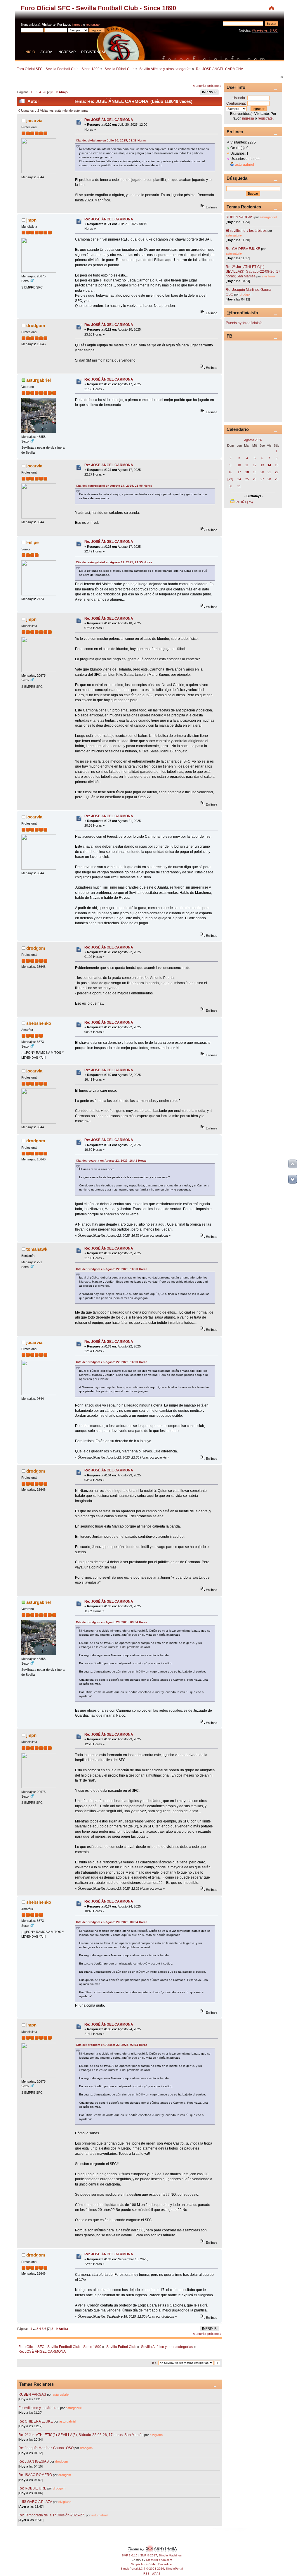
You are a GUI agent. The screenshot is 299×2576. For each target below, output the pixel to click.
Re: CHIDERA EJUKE (36, 2421)
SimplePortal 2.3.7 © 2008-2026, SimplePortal (152, 2569)
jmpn (31, 220)
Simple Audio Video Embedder (152, 2564)
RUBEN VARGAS (32, 2394)
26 (255, 479)
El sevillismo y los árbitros (39, 2408)
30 (230, 486)
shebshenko (39, 1023)
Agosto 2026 (253, 440)
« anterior (200, 86)
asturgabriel (39, 380)
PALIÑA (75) (244, 502)
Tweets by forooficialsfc (244, 323)
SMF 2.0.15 (130, 2555)
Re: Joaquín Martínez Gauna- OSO (46, 2448)
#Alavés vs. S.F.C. (265, 30)
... (35, 92)
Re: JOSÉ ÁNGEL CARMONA (109, 120)
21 (269, 472)
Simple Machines (170, 2555)
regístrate (93, 25)
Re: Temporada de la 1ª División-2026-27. (52, 2515)
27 (262, 479)
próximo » (214, 86)
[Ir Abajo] (293, 1179)
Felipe (32, 542)
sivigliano (156, 2435)
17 (239, 472)
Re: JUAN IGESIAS (34, 2461)
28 (269, 479)
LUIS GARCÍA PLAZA (35, 2502)
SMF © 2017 (149, 2555)
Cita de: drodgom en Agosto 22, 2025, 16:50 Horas (112, 1269)
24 (239, 479)
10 (239, 465)
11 (247, 465)
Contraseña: (236, 103)
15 (277, 465)
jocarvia (34, 121)
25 (247, 479)
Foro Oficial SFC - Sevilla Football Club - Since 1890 (98, 8)
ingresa (77, 25)
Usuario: (239, 98)
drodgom (36, 325)
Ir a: (155, 2363)
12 (255, 465)
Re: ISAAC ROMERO (35, 2475)
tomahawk (37, 1249)
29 (277, 479)
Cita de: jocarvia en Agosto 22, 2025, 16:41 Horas (111, 1161)
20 (262, 472)
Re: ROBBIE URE (32, 2488)
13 (262, 465)
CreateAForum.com (159, 2560)
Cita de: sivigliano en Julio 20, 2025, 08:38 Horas (111, 140)
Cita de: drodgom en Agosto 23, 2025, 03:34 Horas (112, 1622)
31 (239, 486)
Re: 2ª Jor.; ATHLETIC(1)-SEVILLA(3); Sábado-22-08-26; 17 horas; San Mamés (81, 2435)
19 (255, 472)
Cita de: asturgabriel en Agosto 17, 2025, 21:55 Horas (114, 486)
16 (230, 472)
